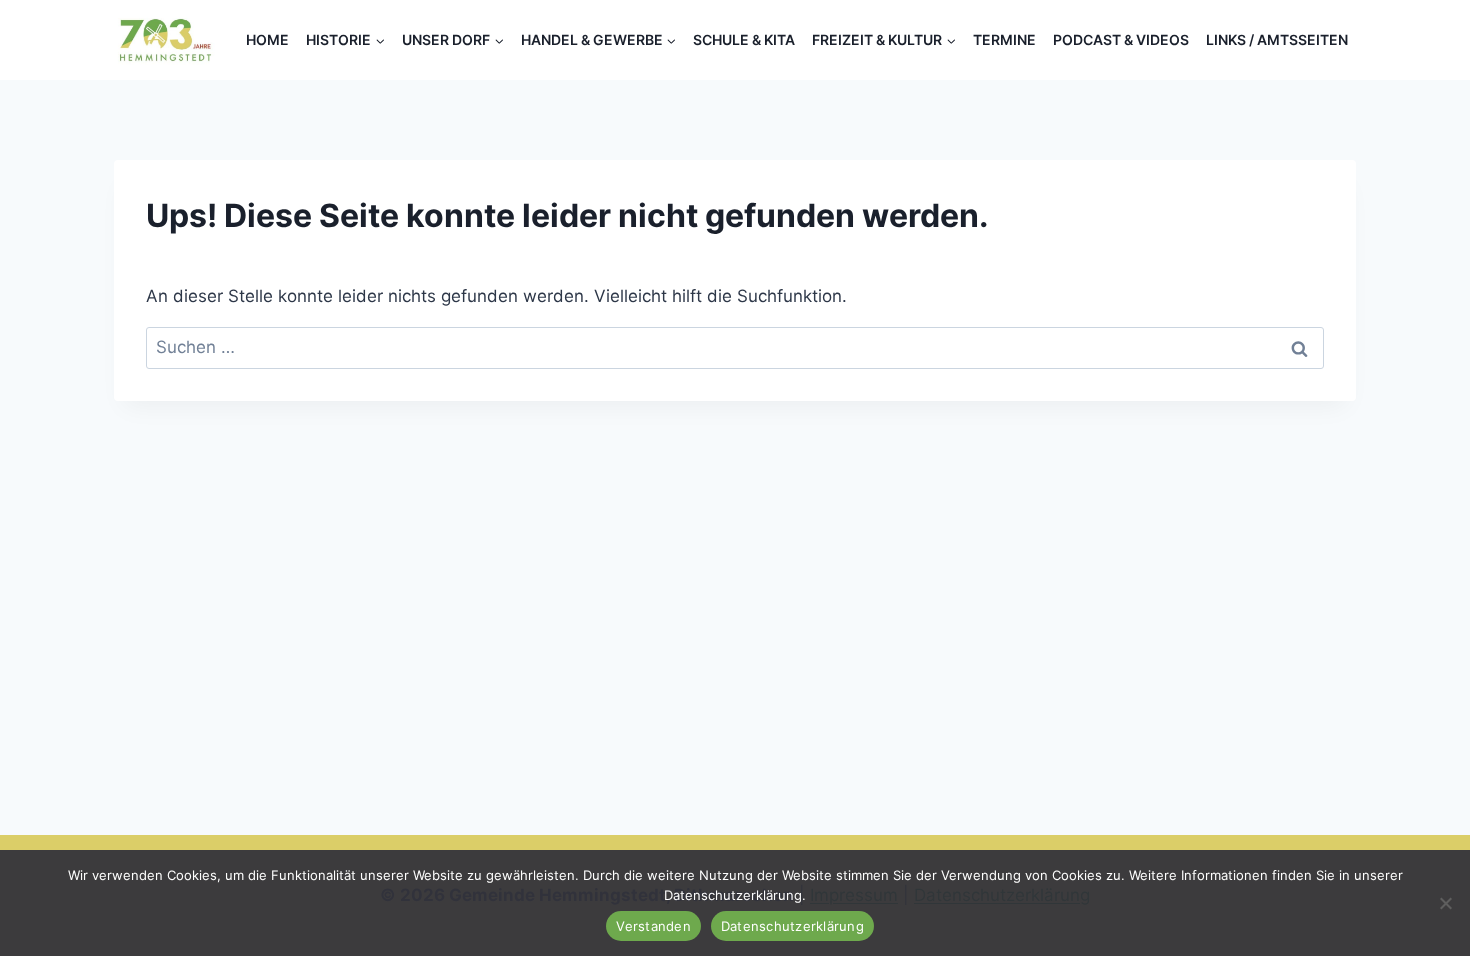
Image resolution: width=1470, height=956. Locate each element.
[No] (1445, 903)
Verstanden (653, 926)
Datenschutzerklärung (792, 926)
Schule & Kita (744, 39)
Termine (1004, 39)
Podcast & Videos (1121, 39)
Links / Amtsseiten (1277, 39)
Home (267, 39)
